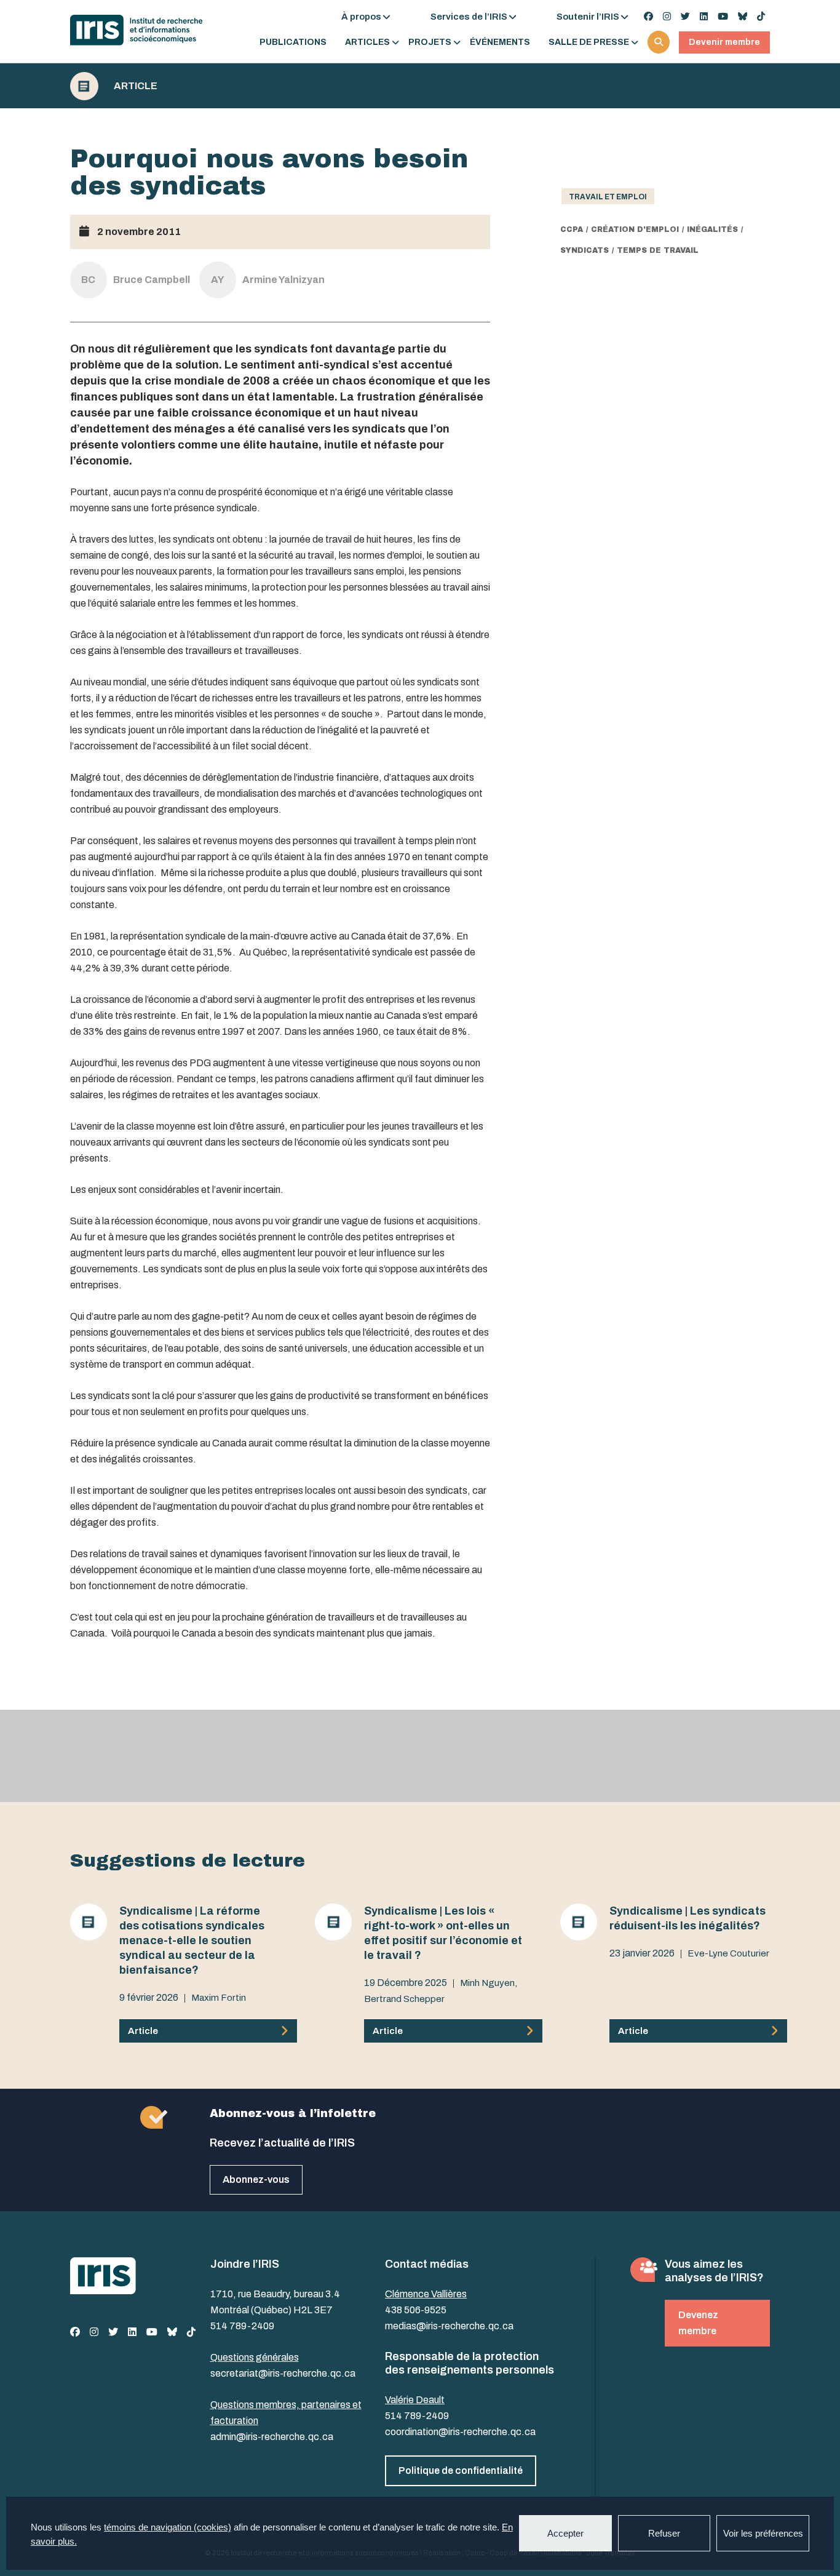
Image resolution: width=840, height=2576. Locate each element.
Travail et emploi (608, 197)
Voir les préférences (763, 2533)
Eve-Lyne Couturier (728, 1953)
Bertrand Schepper (404, 1999)
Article (136, 86)
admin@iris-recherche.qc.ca (272, 2437)
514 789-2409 (242, 2326)
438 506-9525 (416, 2310)
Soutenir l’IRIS (588, 17)
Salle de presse (589, 42)
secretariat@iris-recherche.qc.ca (283, 2373)
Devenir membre (724, 42)
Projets (430, 42)
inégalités (712, 229)
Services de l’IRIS (469, 17)
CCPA (572, 229)
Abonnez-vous (256, 2179)
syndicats (584, 250)
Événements (500, 42)
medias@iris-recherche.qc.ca (449, 2326)
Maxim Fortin (219, 1998)
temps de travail (658, 250)
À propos (361, 17)
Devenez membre (698, 2323)
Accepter (565, 2533)
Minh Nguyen (487, 1983)
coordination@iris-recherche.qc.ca (460, 2432)
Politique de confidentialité (461, 2470)
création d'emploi (635, 229)
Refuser (664, 2533)
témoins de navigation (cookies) (168, 2527)
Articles (367, 42)
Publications (293, 42)
